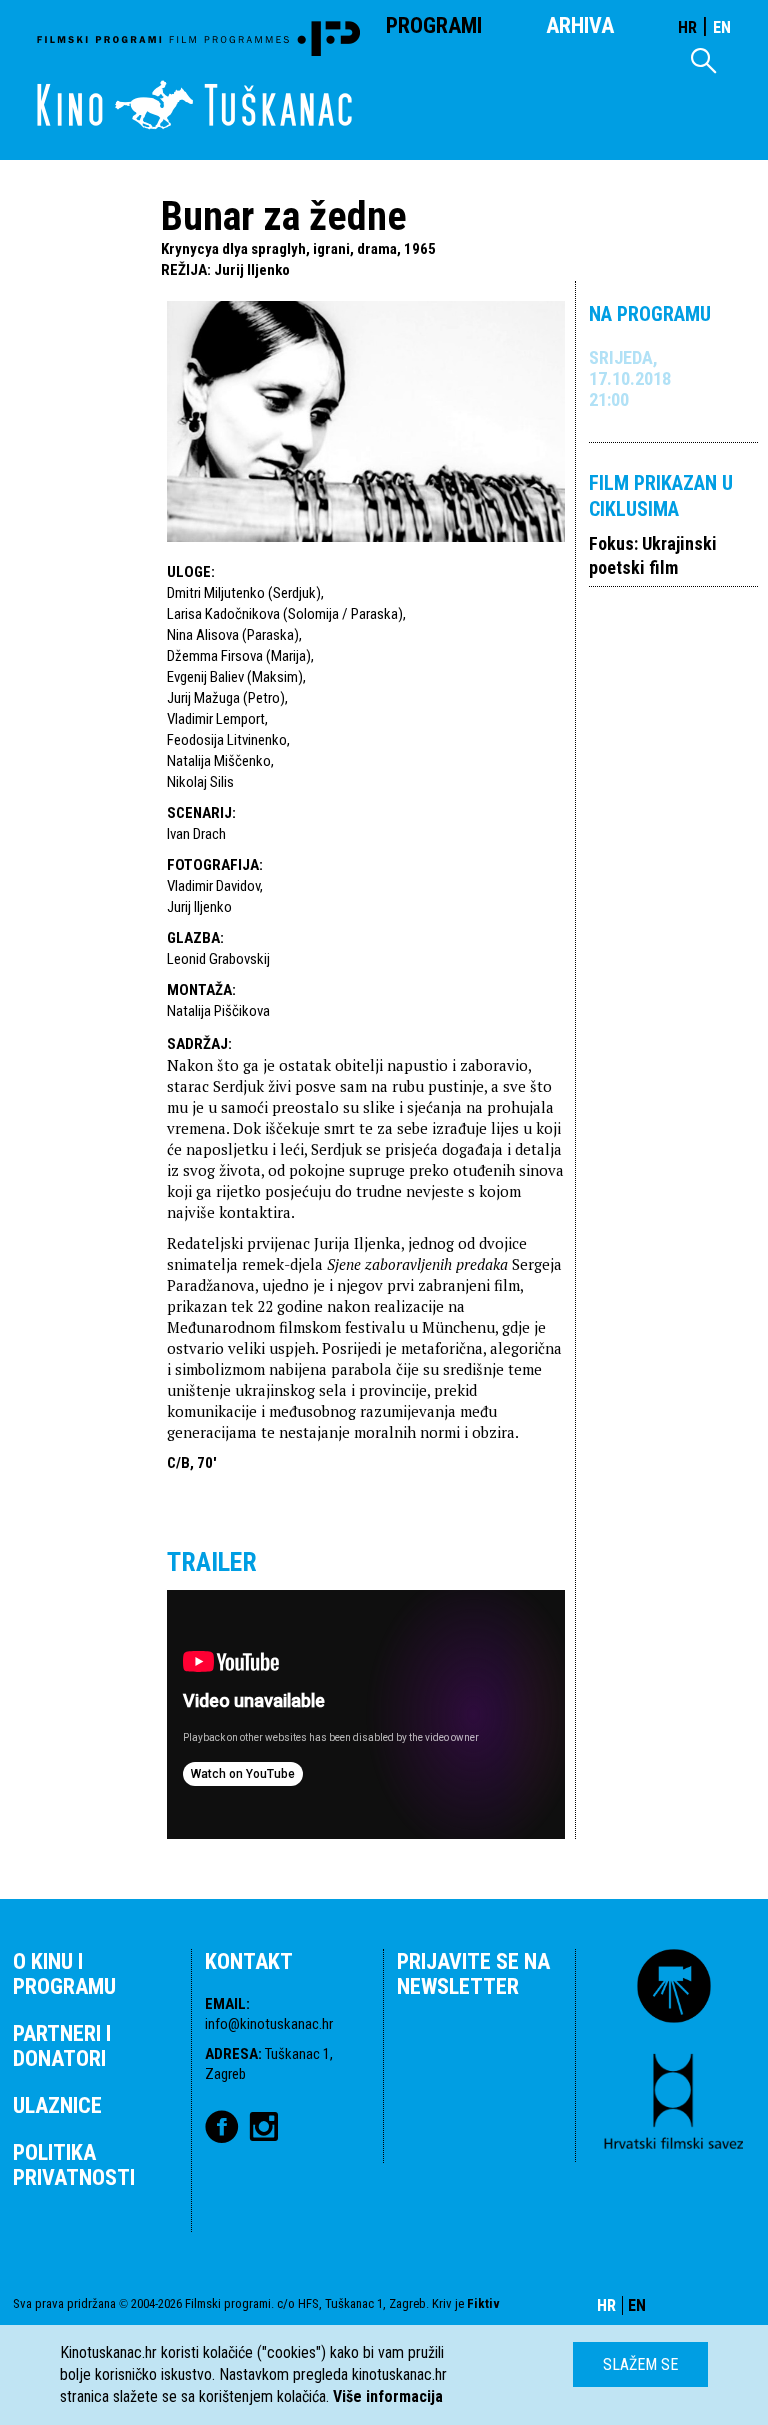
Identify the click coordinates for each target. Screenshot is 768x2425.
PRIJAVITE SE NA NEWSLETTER (473, 1974)
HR (687, 27)
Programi (434, 25)
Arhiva (580, 25)
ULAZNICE (57, 2105)
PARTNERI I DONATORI (62, 2046)
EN (722, 27)
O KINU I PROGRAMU (64, 1974)
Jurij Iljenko (252, 270)
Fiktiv (483, 2303)
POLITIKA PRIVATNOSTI (74, 2165)
